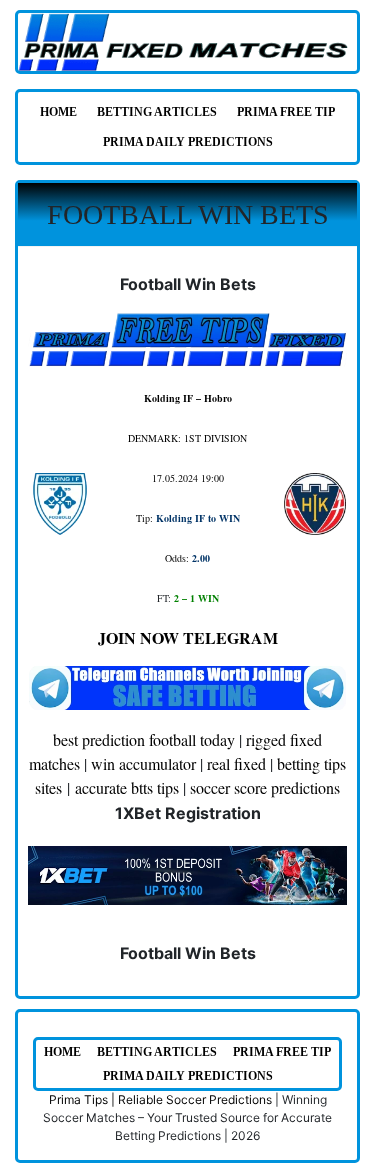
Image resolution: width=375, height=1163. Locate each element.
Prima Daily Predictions (188, 142)
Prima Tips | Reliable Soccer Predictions (160, 1099)
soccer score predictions (265, 787)
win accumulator (143, 763)
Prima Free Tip (286, 112)
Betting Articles (157, 112)
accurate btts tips (127, 787)
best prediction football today (144, 739)
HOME (58, 112)
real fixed (236, 763)
